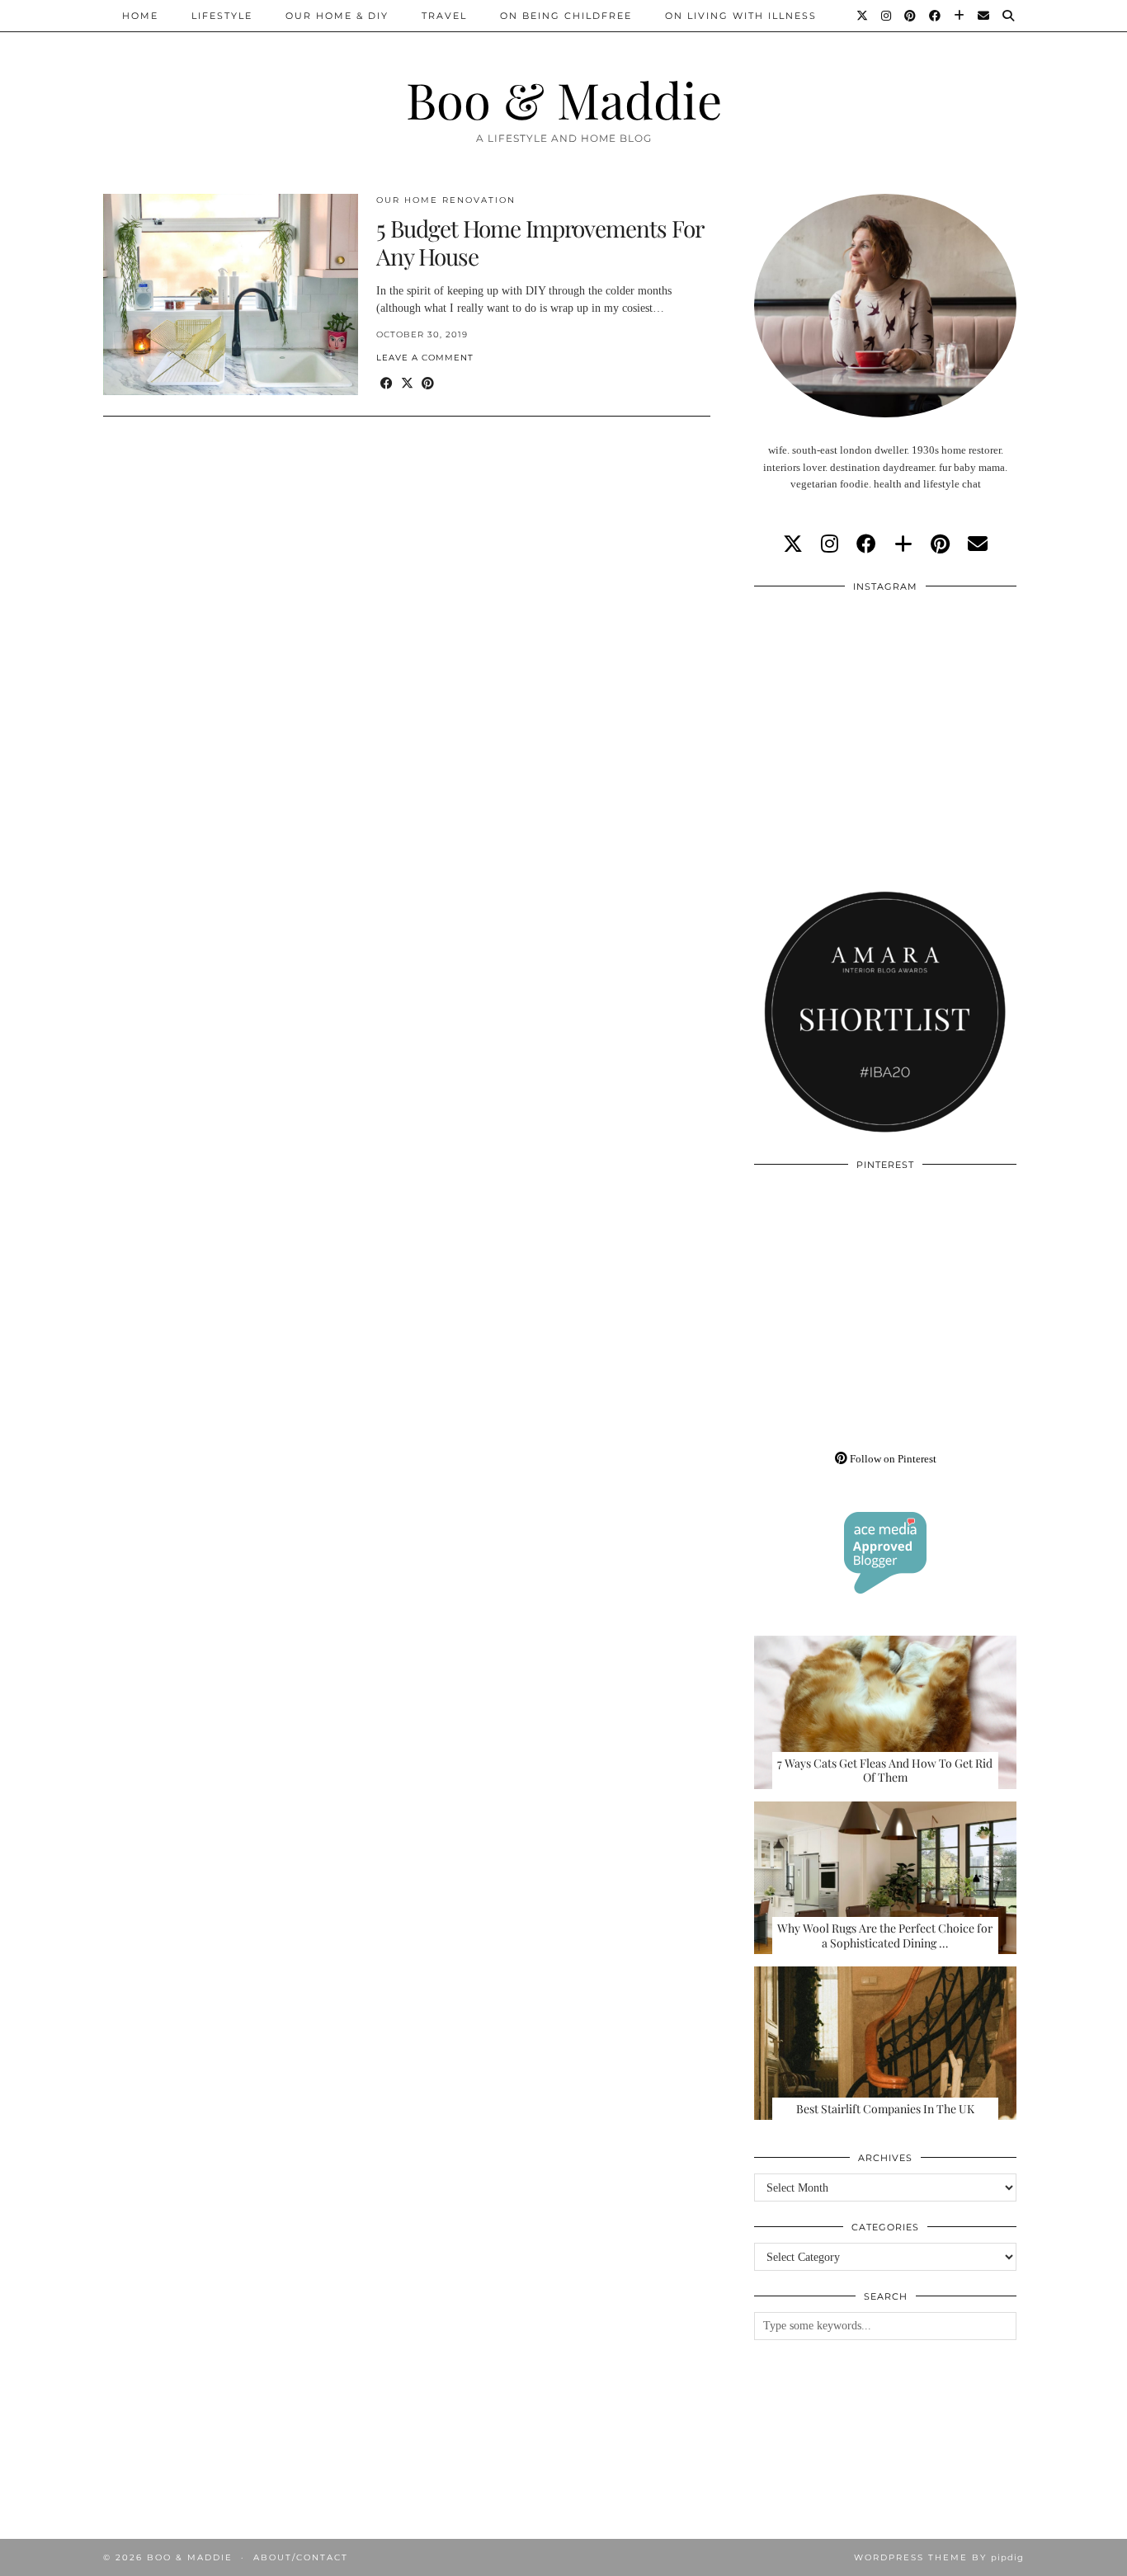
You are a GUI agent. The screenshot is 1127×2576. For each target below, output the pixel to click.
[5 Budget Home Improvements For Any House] (231, 294)
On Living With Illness (741, 16)
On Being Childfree (566, 16)
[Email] (984, 16)
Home (140, 16)
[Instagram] (887, 16)
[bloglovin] (903, 544)
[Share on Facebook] (387, 384)
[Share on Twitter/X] (407, 384)
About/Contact (301, 2557)
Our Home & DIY (337, 16)
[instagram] (830, 544)
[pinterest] (940, 544)
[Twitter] (863, 16)
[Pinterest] (911, 16)
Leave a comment (425, 358)
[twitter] (793, 544)
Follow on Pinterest (892, 1459)
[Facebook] (936, 16)
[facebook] (866, 544)
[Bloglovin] (960, 16)
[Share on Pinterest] (428, 384)
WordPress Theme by (939, 2557)
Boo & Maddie (564, 99)
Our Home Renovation (446, 200)
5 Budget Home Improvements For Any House (540, 242)
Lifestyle (222, 16)
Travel (444, 16)
